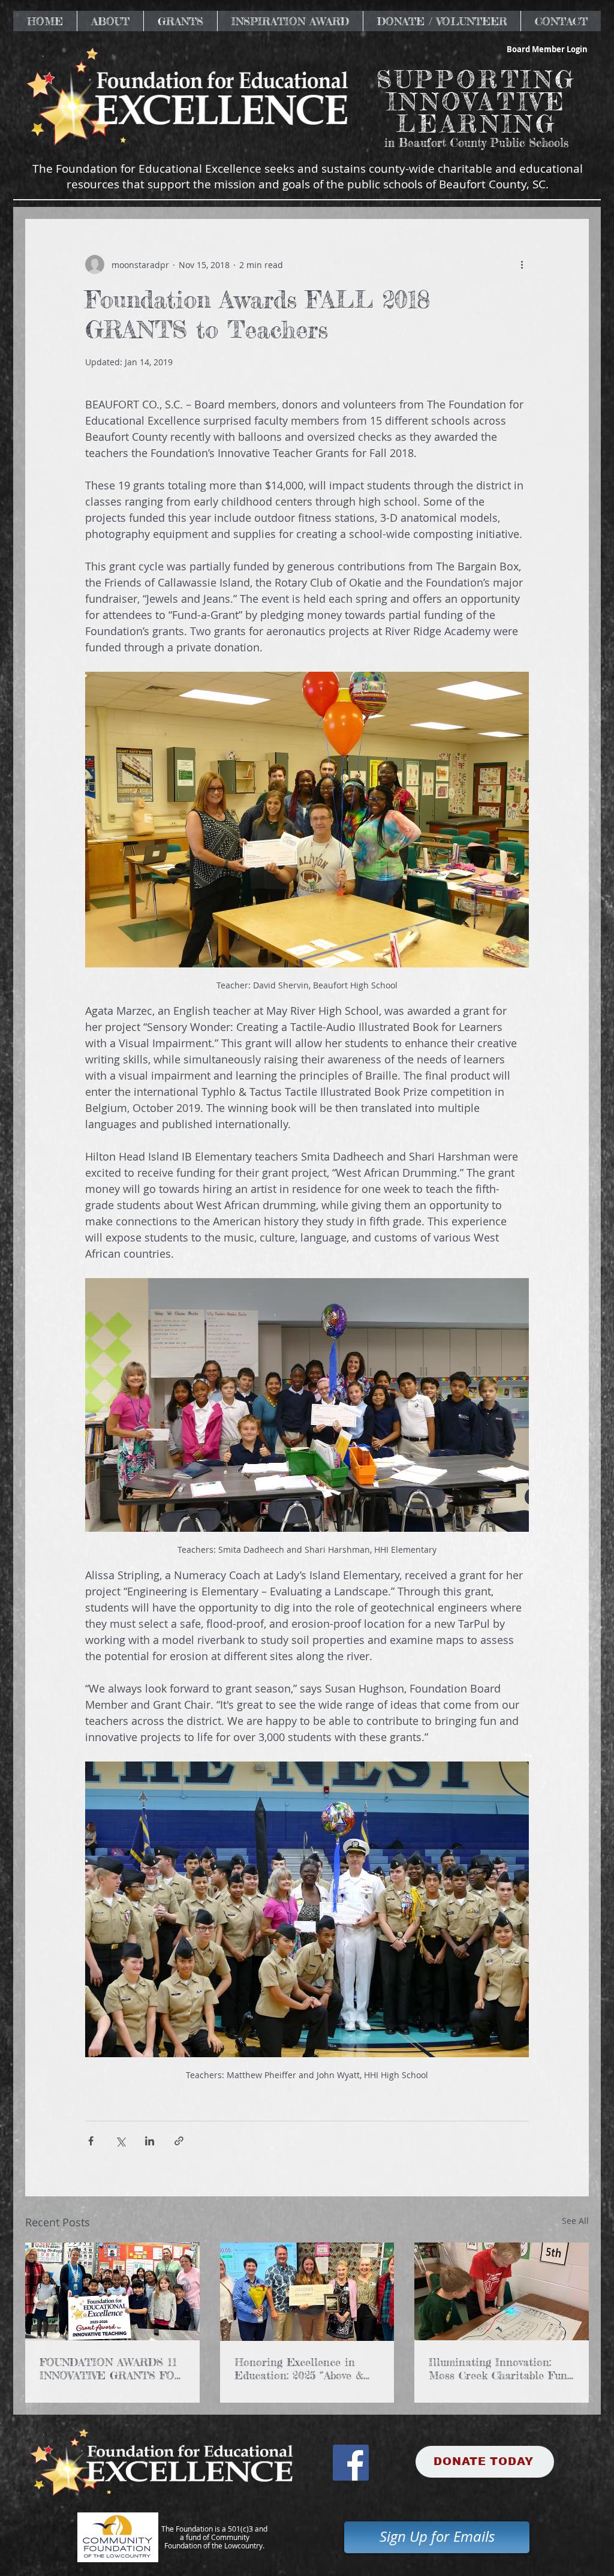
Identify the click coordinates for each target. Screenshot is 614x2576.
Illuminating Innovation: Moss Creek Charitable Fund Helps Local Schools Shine (501, 2368)
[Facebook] (351, 2463)
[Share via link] (179, 2141)
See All (575, 2221)
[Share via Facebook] (91, 2141)
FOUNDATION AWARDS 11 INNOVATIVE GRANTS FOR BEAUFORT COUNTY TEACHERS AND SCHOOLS (111, 2368)
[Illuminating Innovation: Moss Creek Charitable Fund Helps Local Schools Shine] (502, 2291)
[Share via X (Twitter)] (120, 2141)
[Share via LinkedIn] (150, 2141)
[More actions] (522, 264)
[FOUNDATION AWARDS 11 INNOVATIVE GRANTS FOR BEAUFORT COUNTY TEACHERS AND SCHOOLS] (112, 2291)
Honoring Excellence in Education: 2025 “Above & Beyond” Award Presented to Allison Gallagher (307, 2368)
